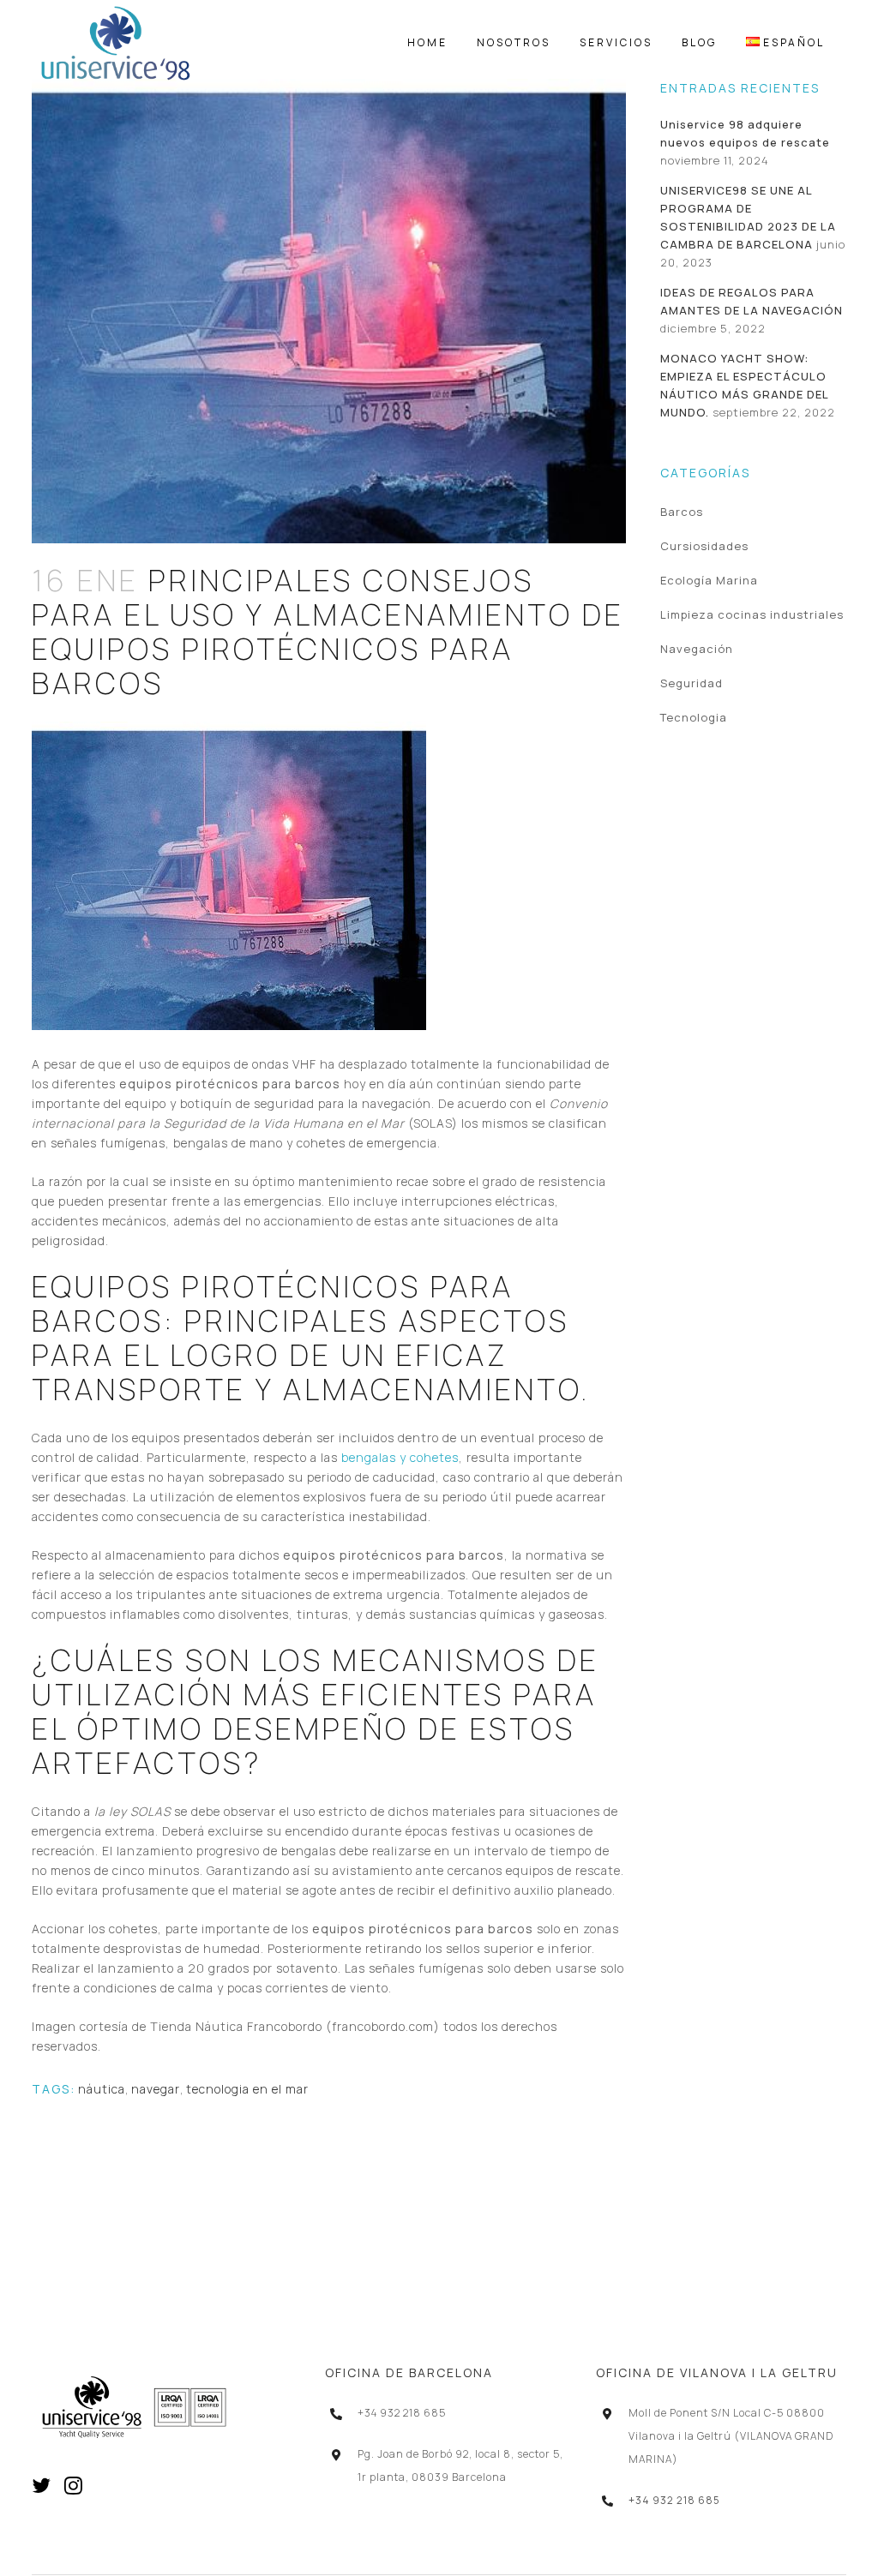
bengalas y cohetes (400, 1457)
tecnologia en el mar (247, 2089)
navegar (156, 2089)
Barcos (682, 512)
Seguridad (692, 683)
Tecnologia (694, 717)
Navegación (697, 649)
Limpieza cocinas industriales (752, 614)
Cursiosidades (704, 546)
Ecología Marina (709, 580)
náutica (102, 2089)
